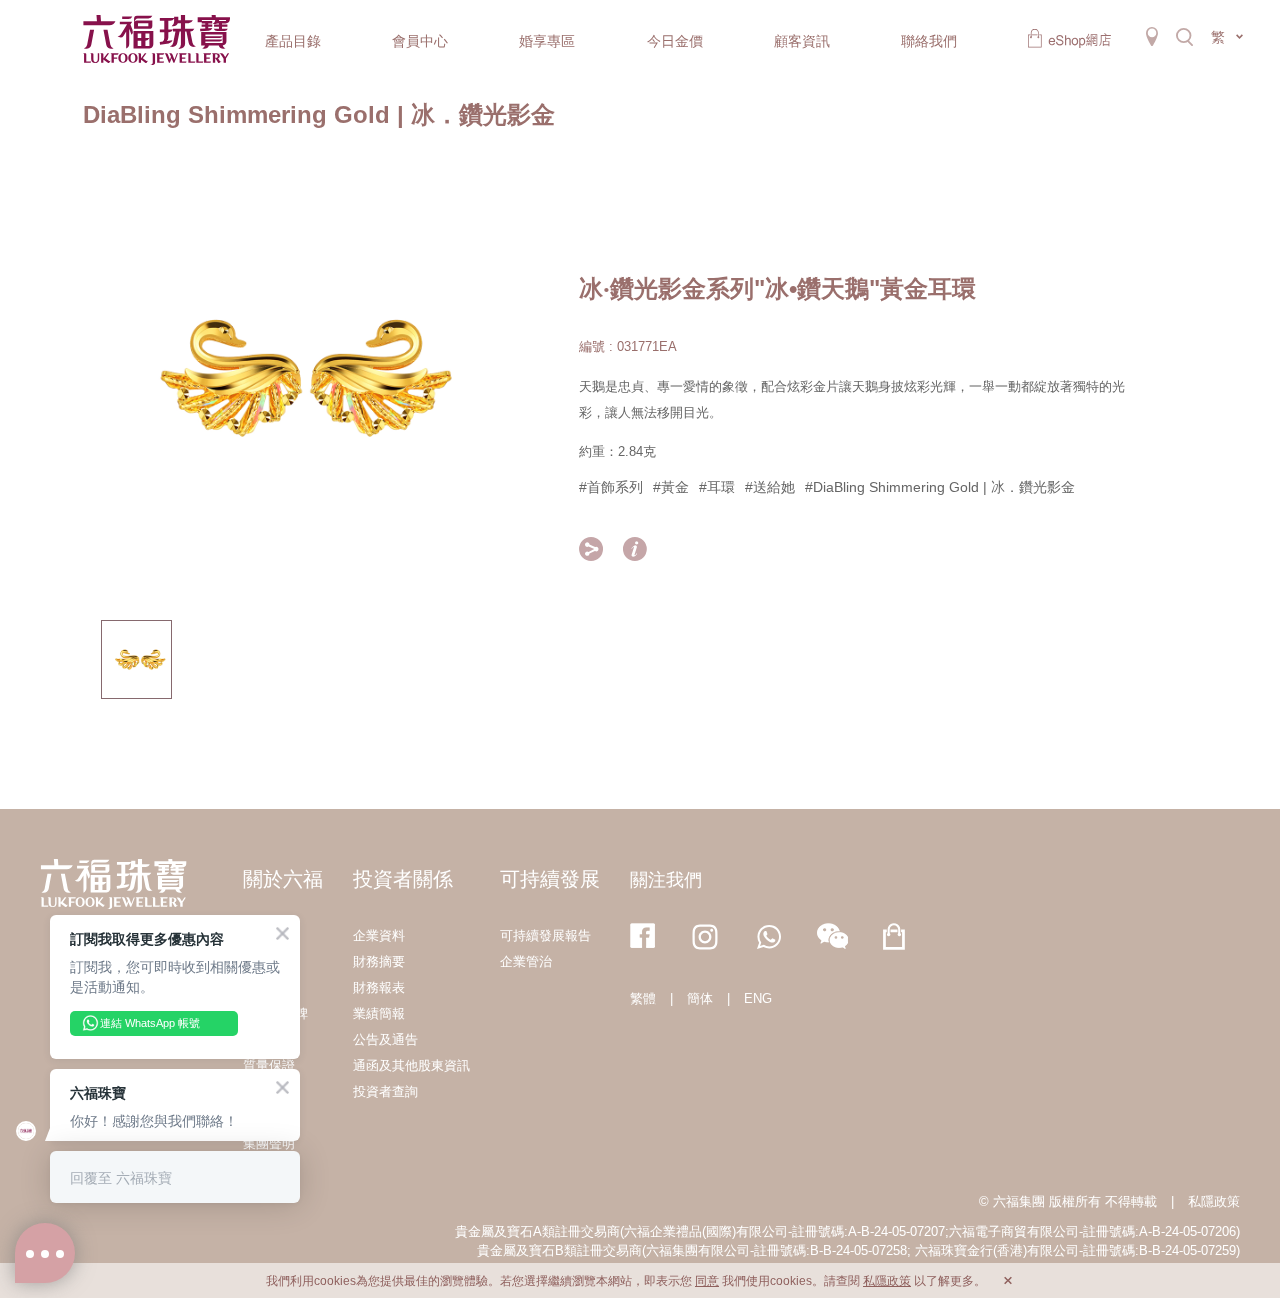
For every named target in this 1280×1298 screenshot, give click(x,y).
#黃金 (671, 487)
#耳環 (717, 487)
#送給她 (770, 487)
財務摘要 (379, 961)
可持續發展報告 (545, 935)
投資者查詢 (385, 1091)
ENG (758, 998)
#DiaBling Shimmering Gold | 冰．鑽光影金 (940, 487)
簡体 (700, 998)
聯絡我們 (929, 41)
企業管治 (526, 961)
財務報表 (379, 987)
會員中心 (420, 41)
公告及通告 (385, 1039)
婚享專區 (547, 41)
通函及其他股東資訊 (411, 1065)
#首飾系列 (611, 487)
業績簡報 (379, 1013)
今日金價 (675, 41)
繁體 (643, 998)
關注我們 (666, 880)
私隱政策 (1214, 1201)
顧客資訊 (802, 41)
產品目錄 (293, 41)
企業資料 (379, 935)
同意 (707, 1281)
